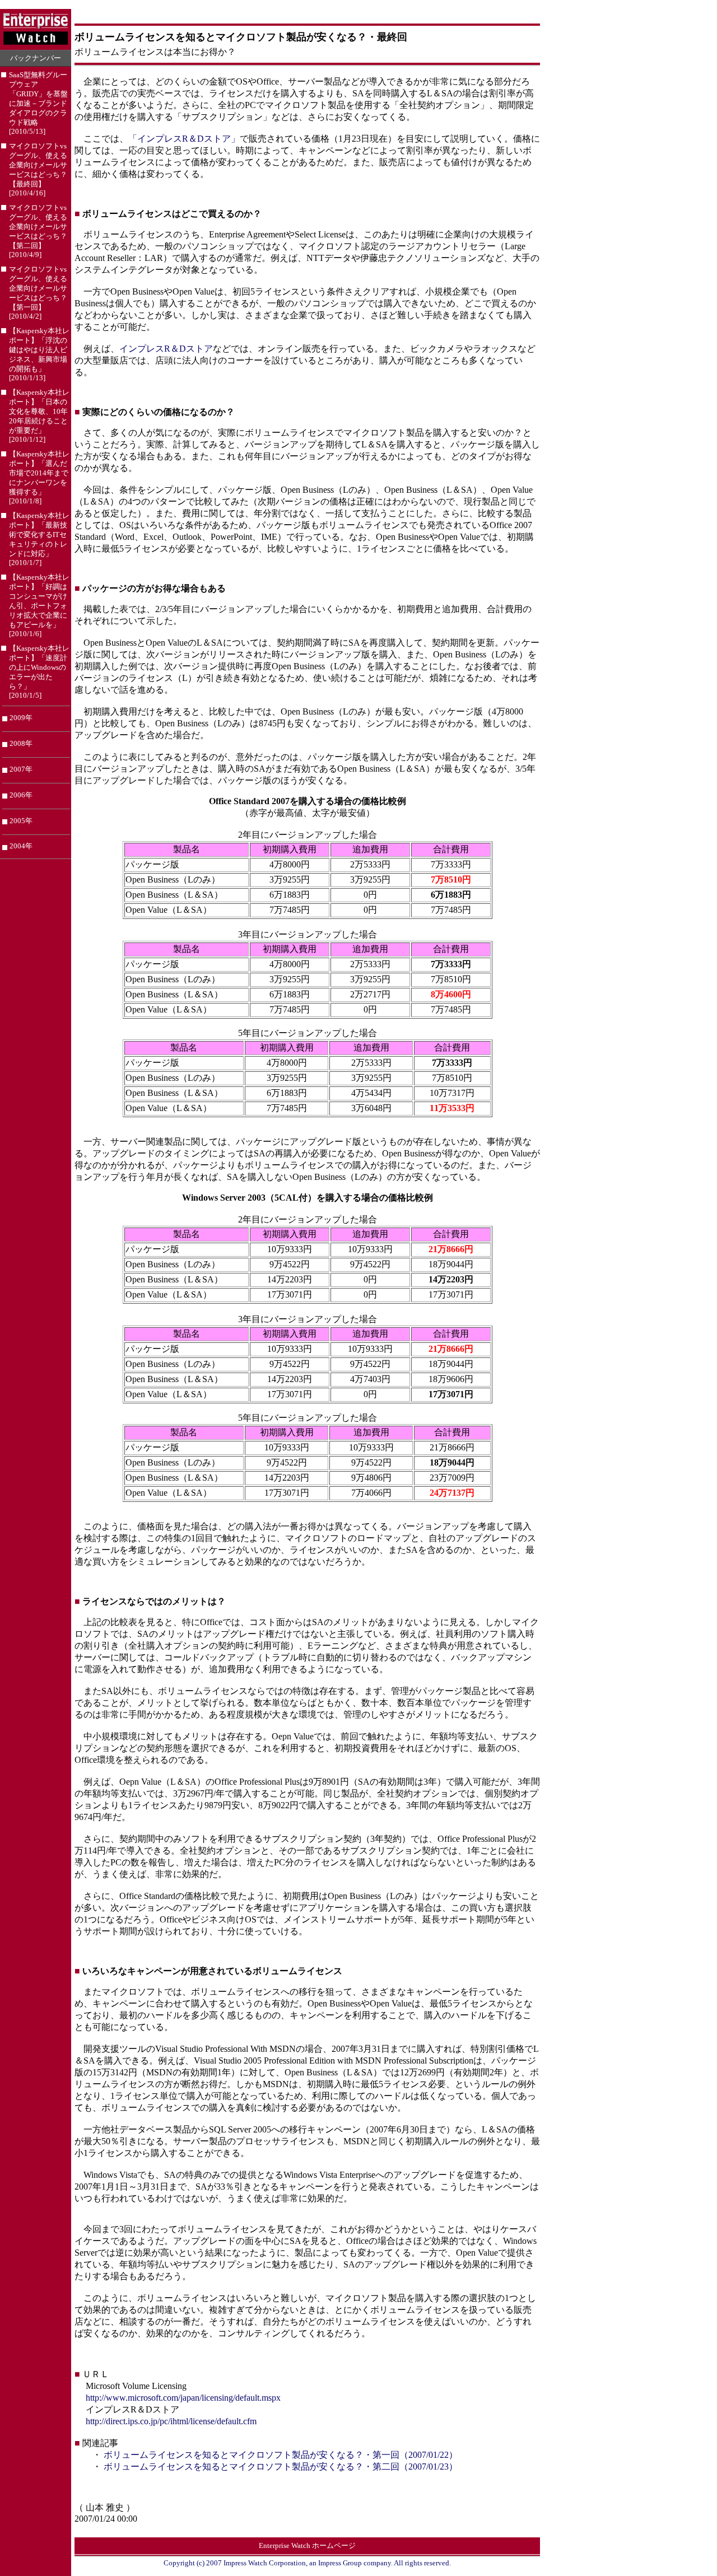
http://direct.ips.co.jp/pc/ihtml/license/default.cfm (171, 2421)
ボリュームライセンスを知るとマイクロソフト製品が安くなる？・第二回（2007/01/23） (281, 2467)
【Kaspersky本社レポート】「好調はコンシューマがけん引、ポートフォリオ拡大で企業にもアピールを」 (39, 606)
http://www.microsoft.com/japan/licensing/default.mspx (183, 2398)
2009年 (21, 718)
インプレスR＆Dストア (166, 349)
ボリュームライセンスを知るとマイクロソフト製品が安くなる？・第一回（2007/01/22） (281, 2455)
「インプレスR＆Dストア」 (184, 139)
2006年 (21, 795)
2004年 (21, 846)
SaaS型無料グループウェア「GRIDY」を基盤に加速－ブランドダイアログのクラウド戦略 (38, 103)
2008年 (21, 743)
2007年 (21, 769)
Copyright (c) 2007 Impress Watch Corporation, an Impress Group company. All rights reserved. (307, 2563)
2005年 (21, 821)
